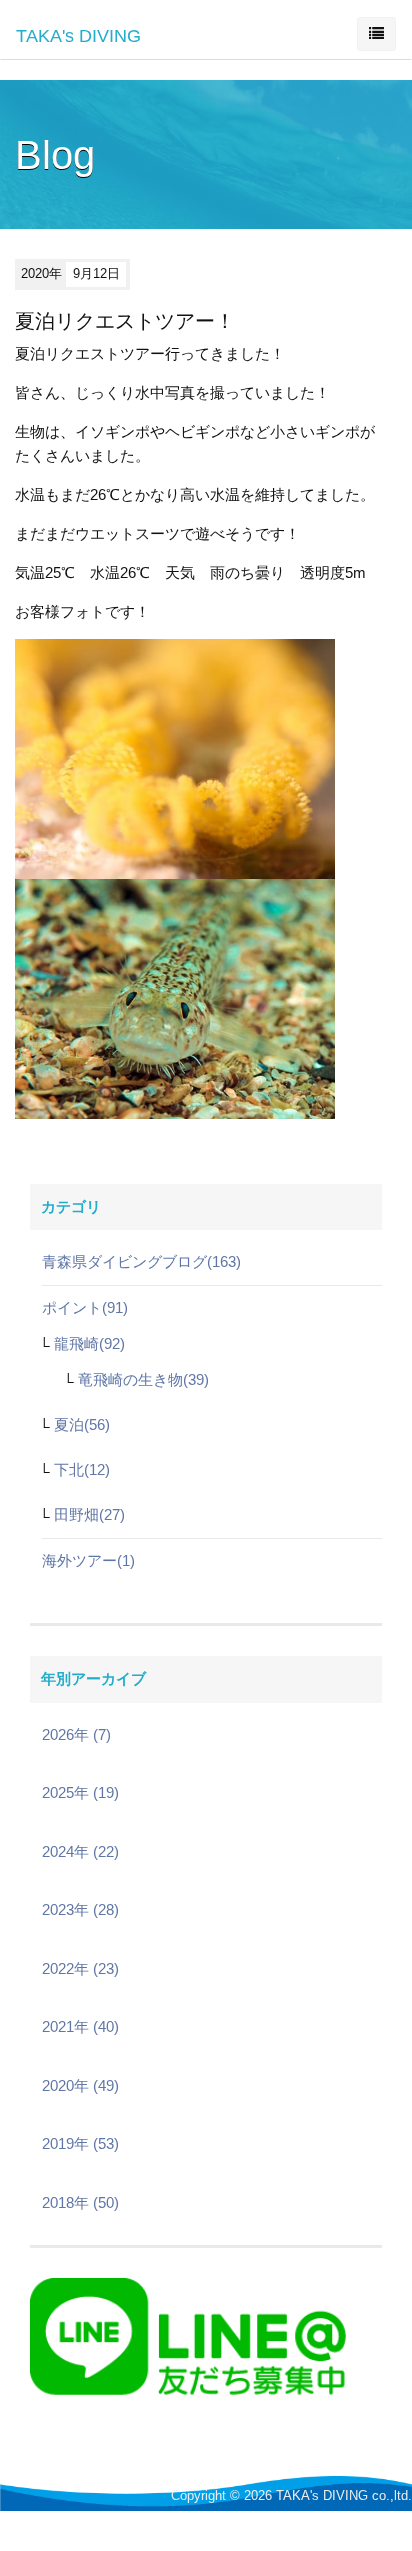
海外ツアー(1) (88, 1560)
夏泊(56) (82, 1424)
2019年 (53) (80, 2143)
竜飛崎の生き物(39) (143, 1379)
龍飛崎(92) (89, 1343)
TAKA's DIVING (78, 36)
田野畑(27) (89, 1514)
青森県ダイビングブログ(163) (141, 1261)
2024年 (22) (80, 1851)
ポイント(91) (85, 1307)
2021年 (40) (80, 2026)
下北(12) (82, 1469)
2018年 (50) (80, 2202)
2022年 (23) (80, 1968)
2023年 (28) (80, 1909)
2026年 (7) (76, 1734)
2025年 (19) (80, 1792)
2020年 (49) (80, 2085)
